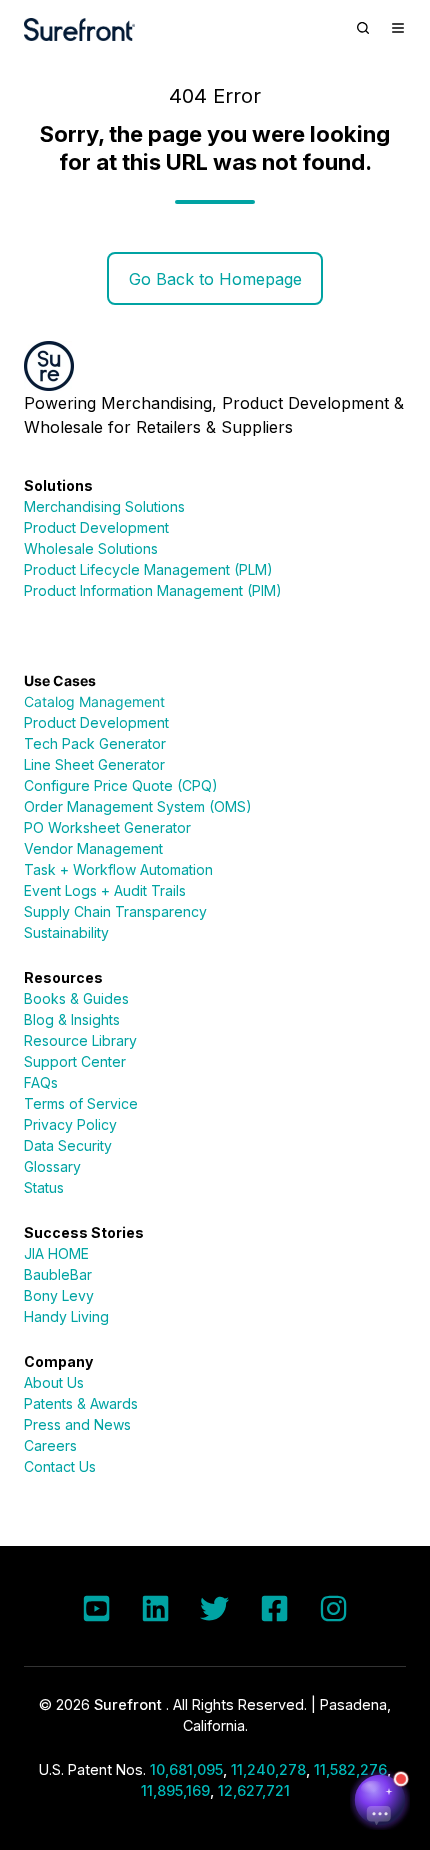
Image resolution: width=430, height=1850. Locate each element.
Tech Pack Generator (95, 743)
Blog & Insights (72, 1019)
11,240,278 (268, 1769)
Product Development (96, 527)
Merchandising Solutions (104, 506)
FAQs (41, 1082)
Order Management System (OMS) (138, 806)
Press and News (77, 1424)
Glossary (52, 1166)
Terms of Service (81, 1103)
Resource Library (80, 1040)
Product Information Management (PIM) (153, 590)
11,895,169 (175, 1790)
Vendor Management (93, 848)
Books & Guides (76, 998)
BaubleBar (58, 1274)
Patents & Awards (81, 1403)
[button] (363, 28)
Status (44, 1187)
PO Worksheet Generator (107, 827)
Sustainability (66, 932)
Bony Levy (59, 1295)
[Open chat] (380, 1800)
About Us (54, 1382)
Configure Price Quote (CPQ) (121, 785)
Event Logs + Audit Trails (105, 890)
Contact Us (60, 1466)
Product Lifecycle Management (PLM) (148, 569)
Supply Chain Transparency (115, 911)
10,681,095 (186, 1769)
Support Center (75, 1061)
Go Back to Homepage (215, 279)
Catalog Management (94, 701)
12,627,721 (254, 1790)
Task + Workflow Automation (118, 869)
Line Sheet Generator (94, 764)
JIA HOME (56, 1253)
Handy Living (66, 1316)
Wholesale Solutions (91, 548)
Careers (50, 1445)
